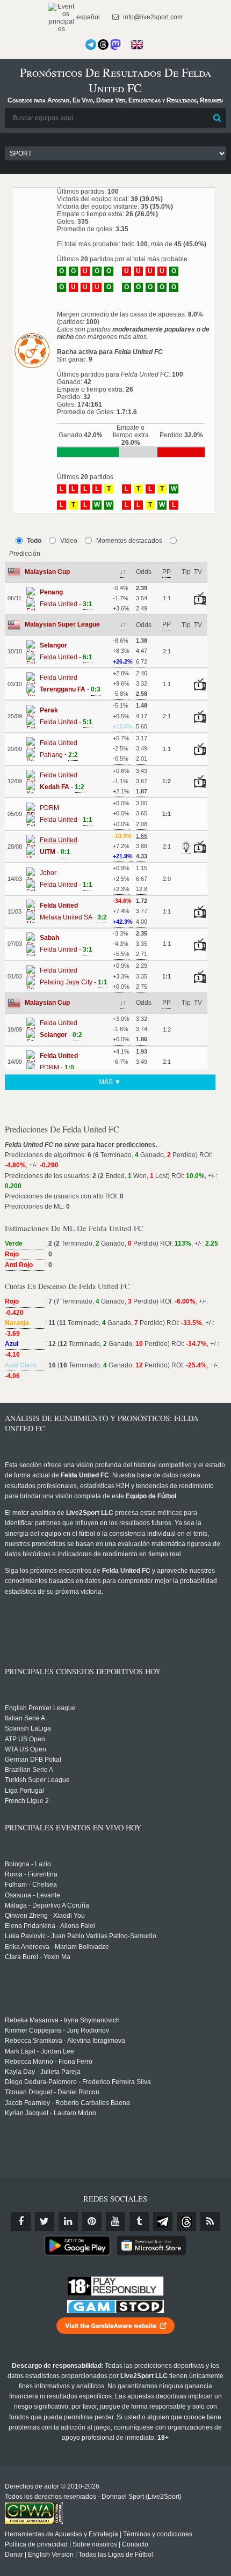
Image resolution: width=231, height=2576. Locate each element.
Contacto (135, 2544)
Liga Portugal (24, 1791)
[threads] (186, 2221)
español (87, 17)
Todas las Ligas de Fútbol (116, 2555)
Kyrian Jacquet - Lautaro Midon (50, 2113)
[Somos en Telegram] (91, 45)
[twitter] (45, 2221)
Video (69, 541)
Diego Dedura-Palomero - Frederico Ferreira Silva (78, 2082)
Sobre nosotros (95, 2544)
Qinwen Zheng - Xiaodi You (45, 1916)
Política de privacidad (36, 2544)
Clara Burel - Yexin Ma (38, 1957)
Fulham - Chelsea (31, 1885)
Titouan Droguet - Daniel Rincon (52, 2092)
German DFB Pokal (33, 1760)
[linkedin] (68, 2221)
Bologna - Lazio (28, 1864)
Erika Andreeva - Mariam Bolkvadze (57, 1947)
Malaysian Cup (47, 572)
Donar (14, 2555)
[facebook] (21, 2221)
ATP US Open (25, 1739)
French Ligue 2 (27, 1801)
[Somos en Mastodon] (115, 45)
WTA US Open (26, 1749)
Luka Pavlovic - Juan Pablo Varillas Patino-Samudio (81, 1936)
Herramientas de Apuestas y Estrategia (62, 2534)
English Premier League (40, 1708)
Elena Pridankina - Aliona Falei (50, 1926)
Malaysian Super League (62, 624)
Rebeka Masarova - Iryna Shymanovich (62, 2020)
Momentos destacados (129, 541)
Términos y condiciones (158, 2534)
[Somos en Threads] (103, 45)
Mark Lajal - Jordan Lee (39, 2051)
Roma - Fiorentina (31, 1874)
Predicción (25, 554)
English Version (51, 2555)
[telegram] (163, 2221)
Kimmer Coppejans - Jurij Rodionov (57, 2030)
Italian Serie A (25, 1718)
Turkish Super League (37, 1780)
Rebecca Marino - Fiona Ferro (49, 2062)
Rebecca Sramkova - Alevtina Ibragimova (65, 2041)
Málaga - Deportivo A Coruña (47, 1905)
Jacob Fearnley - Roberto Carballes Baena (67, 2103)
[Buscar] (217, 118)
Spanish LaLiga (28, 1728)
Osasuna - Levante (33, 1895)
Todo (34, 541)
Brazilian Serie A (29, 1770)
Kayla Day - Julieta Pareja (43, 2072)
